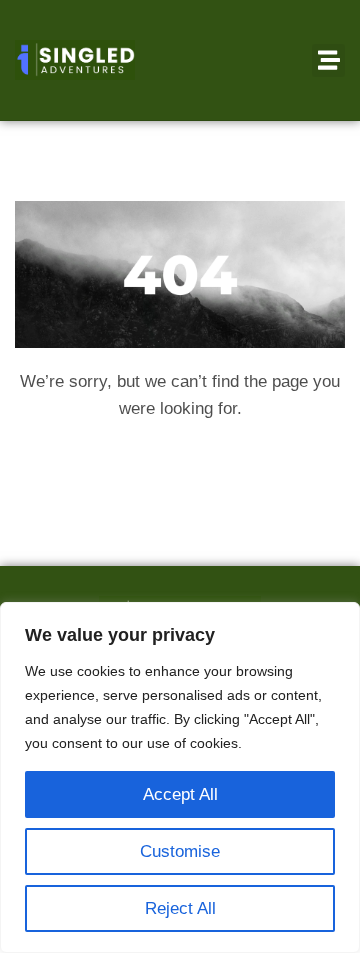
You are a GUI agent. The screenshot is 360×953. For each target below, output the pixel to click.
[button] (328, 60)
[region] (180, 777)
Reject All (180, 908)
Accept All (180, 794)
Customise (180, 851)
